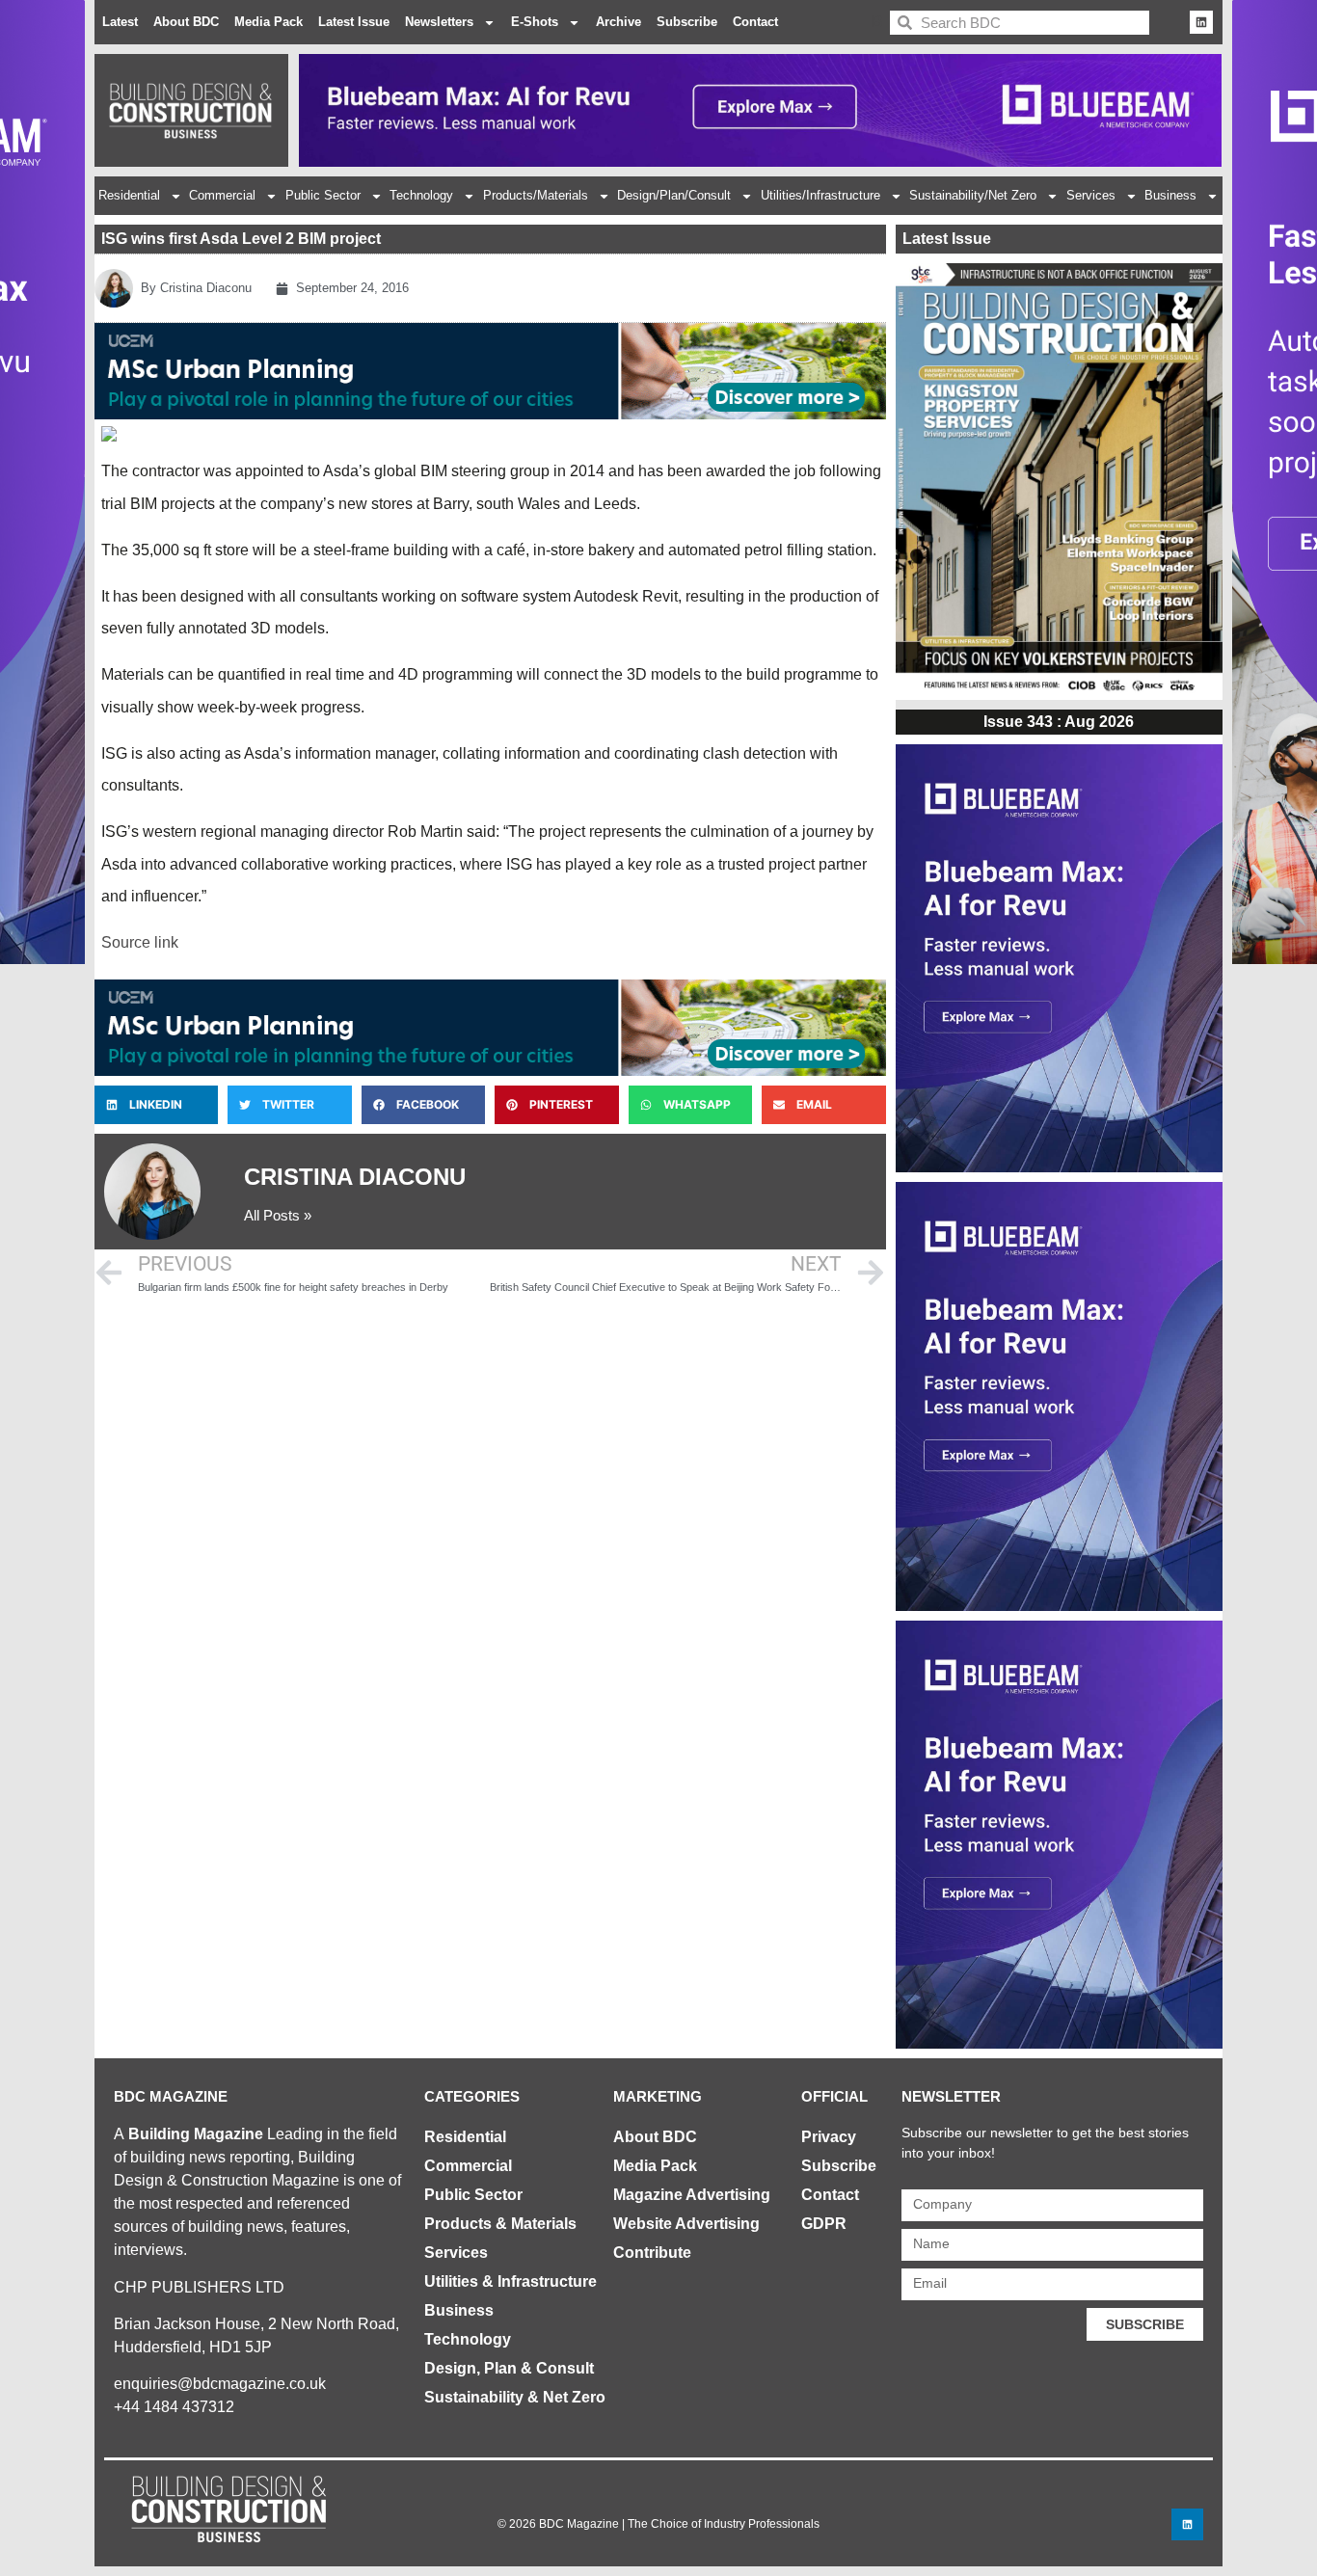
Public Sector (323, 195)
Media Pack (269, 22)
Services (1091, 195)
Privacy (829, 2137)
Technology (421, 195)
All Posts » (278, 1215)
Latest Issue (354, 22)
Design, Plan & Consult (509, 2368)
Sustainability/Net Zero (973, 195)
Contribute (652, 2253)
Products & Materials (500, 2224)
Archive (618, 22)
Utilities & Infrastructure (511, 2281)
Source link (140, 942)
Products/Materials (536, 195)
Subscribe (687, 22)
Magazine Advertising (692, 2195)
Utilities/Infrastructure (820, 195)
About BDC (186, 22)
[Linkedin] (1201, 22)
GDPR (824, 2224)
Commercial (222, 195)
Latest (120, 22)
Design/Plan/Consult (674, 195)
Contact (755, 22)
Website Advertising (686, 2224)
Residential (129, 195)
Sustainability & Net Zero (515, 2397)
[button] (156, 1105)
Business (1170, 195)
